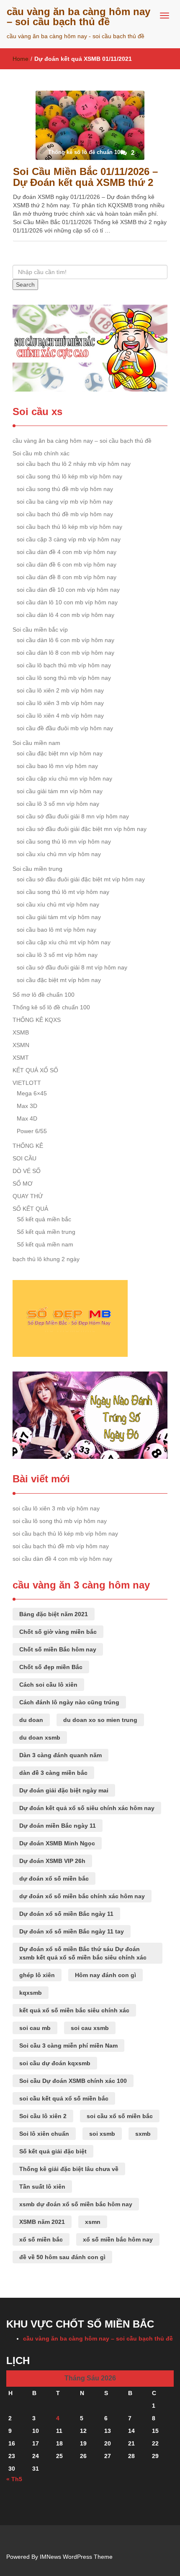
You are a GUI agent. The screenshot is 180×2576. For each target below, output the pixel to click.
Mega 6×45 (32, 1093)
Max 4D (27, 1118)
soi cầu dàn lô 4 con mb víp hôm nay (66, 615)
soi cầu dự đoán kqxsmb (55, 2063)
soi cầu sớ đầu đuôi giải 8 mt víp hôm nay (72, 967)
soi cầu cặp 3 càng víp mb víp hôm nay (69, 539)
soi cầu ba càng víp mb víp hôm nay (65, 502)
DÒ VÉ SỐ (27, 1171)
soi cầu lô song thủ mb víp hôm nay (64, 678)
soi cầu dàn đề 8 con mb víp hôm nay (67, 577)
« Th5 (14, 2479)
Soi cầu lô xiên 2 (43, 2116)
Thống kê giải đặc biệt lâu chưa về (69, 2169)
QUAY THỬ (28, 1196)
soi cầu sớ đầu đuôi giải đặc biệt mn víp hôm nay (82, 829)
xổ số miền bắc (41, 2239)
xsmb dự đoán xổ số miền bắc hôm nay (76, 2204)
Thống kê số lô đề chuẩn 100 (51, 1007)
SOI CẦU (24, 1158)
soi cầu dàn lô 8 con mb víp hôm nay (66, 653)
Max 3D (27, 1106)
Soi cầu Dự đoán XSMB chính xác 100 (73, 2081)
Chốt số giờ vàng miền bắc (58, 1632)
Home (21, 59)
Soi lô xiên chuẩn (44, 2134)
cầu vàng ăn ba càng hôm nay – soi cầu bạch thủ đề (78, 17)
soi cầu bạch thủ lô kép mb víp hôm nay (69, 527)
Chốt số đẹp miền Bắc (51, 1667)
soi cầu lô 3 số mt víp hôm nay (57, 955)
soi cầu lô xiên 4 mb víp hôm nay (60, 716)
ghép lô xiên (37, 1975)
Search (25, 285)
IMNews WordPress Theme (76, 2557)
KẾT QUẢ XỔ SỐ (35, 1070)
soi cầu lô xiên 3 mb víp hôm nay (60, 703)
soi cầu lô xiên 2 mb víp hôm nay (60, 690)
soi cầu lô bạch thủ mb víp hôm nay (64, 665)
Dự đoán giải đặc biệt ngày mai (64, 1790)
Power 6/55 (32, 1131)
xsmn (93, 2222)
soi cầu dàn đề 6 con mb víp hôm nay (67, 564)
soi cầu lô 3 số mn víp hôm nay (58, 804)
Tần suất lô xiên (42, 2187)
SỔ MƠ (23, 1183)
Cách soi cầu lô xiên (48, 1685)
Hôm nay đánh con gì (105, 1975)
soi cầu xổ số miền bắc (120, 2116)
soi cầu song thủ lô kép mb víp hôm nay (69, 476)
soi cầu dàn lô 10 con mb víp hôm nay (67, 602)
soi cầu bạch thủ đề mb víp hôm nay (65, 514)
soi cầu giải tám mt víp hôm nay (59, 917)
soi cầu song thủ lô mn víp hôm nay (64, 841)
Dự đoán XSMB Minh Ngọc (57, 1843)
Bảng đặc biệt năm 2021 (54, 1614)
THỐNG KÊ (28, 1146)
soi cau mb (35, 2028)
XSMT (21, 1058)
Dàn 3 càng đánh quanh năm (60, 1755)
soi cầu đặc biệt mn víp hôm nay (60, 753)
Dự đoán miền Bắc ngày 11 (58, 1826)
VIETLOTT (27, 1083)
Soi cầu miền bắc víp (40, 630)
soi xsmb (102, 2134)
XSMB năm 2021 (42, 2222)
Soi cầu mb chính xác (41, 453)
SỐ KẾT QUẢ (30, 1209)
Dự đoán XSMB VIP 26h (52, 1861)
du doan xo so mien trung (100, 1720)
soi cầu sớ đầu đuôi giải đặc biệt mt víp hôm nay (81, 879)
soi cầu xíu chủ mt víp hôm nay (58, 904)
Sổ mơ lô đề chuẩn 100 (44, 995)
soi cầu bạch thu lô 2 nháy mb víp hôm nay (74, 464)
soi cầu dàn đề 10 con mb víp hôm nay (68, 590)
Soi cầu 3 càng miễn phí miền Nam (68, 2046)
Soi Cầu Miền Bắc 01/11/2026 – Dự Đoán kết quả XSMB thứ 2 (85, 177)
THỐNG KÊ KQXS (37, 1020)
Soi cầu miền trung (37, 869)
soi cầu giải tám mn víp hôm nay (60, 791)
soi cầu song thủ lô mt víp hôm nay (63, 892)
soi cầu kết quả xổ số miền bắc (64, 2098)
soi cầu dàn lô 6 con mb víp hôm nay (66, 640)
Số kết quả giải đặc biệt (53, 2151)
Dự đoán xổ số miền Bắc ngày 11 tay (72, 1931)
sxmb (143, 2134)
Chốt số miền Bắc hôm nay (58, 1649)
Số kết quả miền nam (45, 1244)
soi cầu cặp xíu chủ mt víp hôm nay (64, 942)
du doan (31, 1720)
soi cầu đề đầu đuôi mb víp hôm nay (65, 728)
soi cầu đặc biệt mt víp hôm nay (59, 980)
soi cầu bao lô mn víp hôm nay (57, 766)
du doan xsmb (40, 1737)
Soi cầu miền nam (36, 743)
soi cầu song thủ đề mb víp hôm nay (65, 489)
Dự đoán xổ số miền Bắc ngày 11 (66, 1914)
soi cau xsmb (90, 2028)
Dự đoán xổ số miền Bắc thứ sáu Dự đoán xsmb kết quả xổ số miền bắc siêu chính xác (83, 1953)
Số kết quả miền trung (46, 1232)
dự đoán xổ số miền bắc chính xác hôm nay (82, 1896)
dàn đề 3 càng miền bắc (53, 1773)
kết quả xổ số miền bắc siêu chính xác (74, 2010)
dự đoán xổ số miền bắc (54, 1878)
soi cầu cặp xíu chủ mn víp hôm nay (64, 779)
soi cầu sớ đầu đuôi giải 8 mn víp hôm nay (73, 816)
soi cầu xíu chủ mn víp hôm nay (59, 854)
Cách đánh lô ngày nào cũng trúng (69, 1702)
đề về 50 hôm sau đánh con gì (62, 2257)
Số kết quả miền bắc (44, 1219)
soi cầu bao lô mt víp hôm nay (57, 930)
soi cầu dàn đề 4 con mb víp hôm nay (67, 552)
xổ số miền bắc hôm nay (118, 2239)
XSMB (21, 1032)
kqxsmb (31, 1993)
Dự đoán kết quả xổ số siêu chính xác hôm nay (87, 1808)
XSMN (21, 1045)
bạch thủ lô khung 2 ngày (46, 1259)
